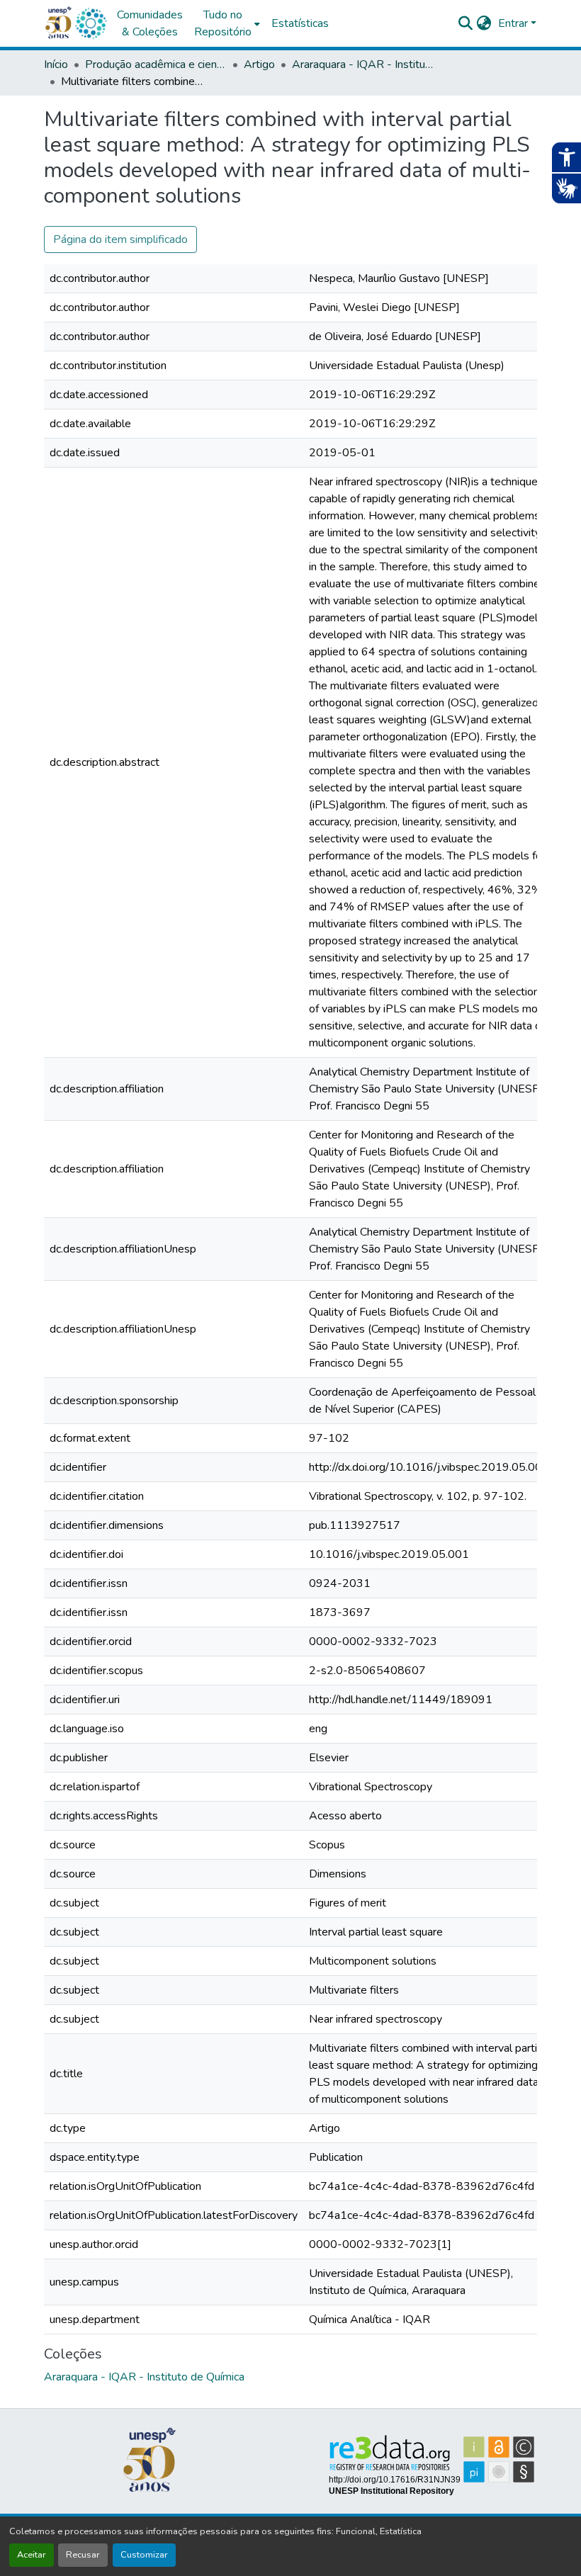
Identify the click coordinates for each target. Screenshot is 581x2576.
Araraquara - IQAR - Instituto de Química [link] (363, 64)
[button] (91, 23)
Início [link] (56, 64)
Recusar (83, 2555)
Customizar (144, 2555)
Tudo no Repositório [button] (223, 23)
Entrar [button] (514, 23)
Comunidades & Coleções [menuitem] (150, 23)
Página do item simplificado (120, 239)
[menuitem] (227, 23)
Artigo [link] (259, 64)
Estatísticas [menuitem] (300, 23)
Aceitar (32, 2555)
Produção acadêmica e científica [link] (156, 64)
